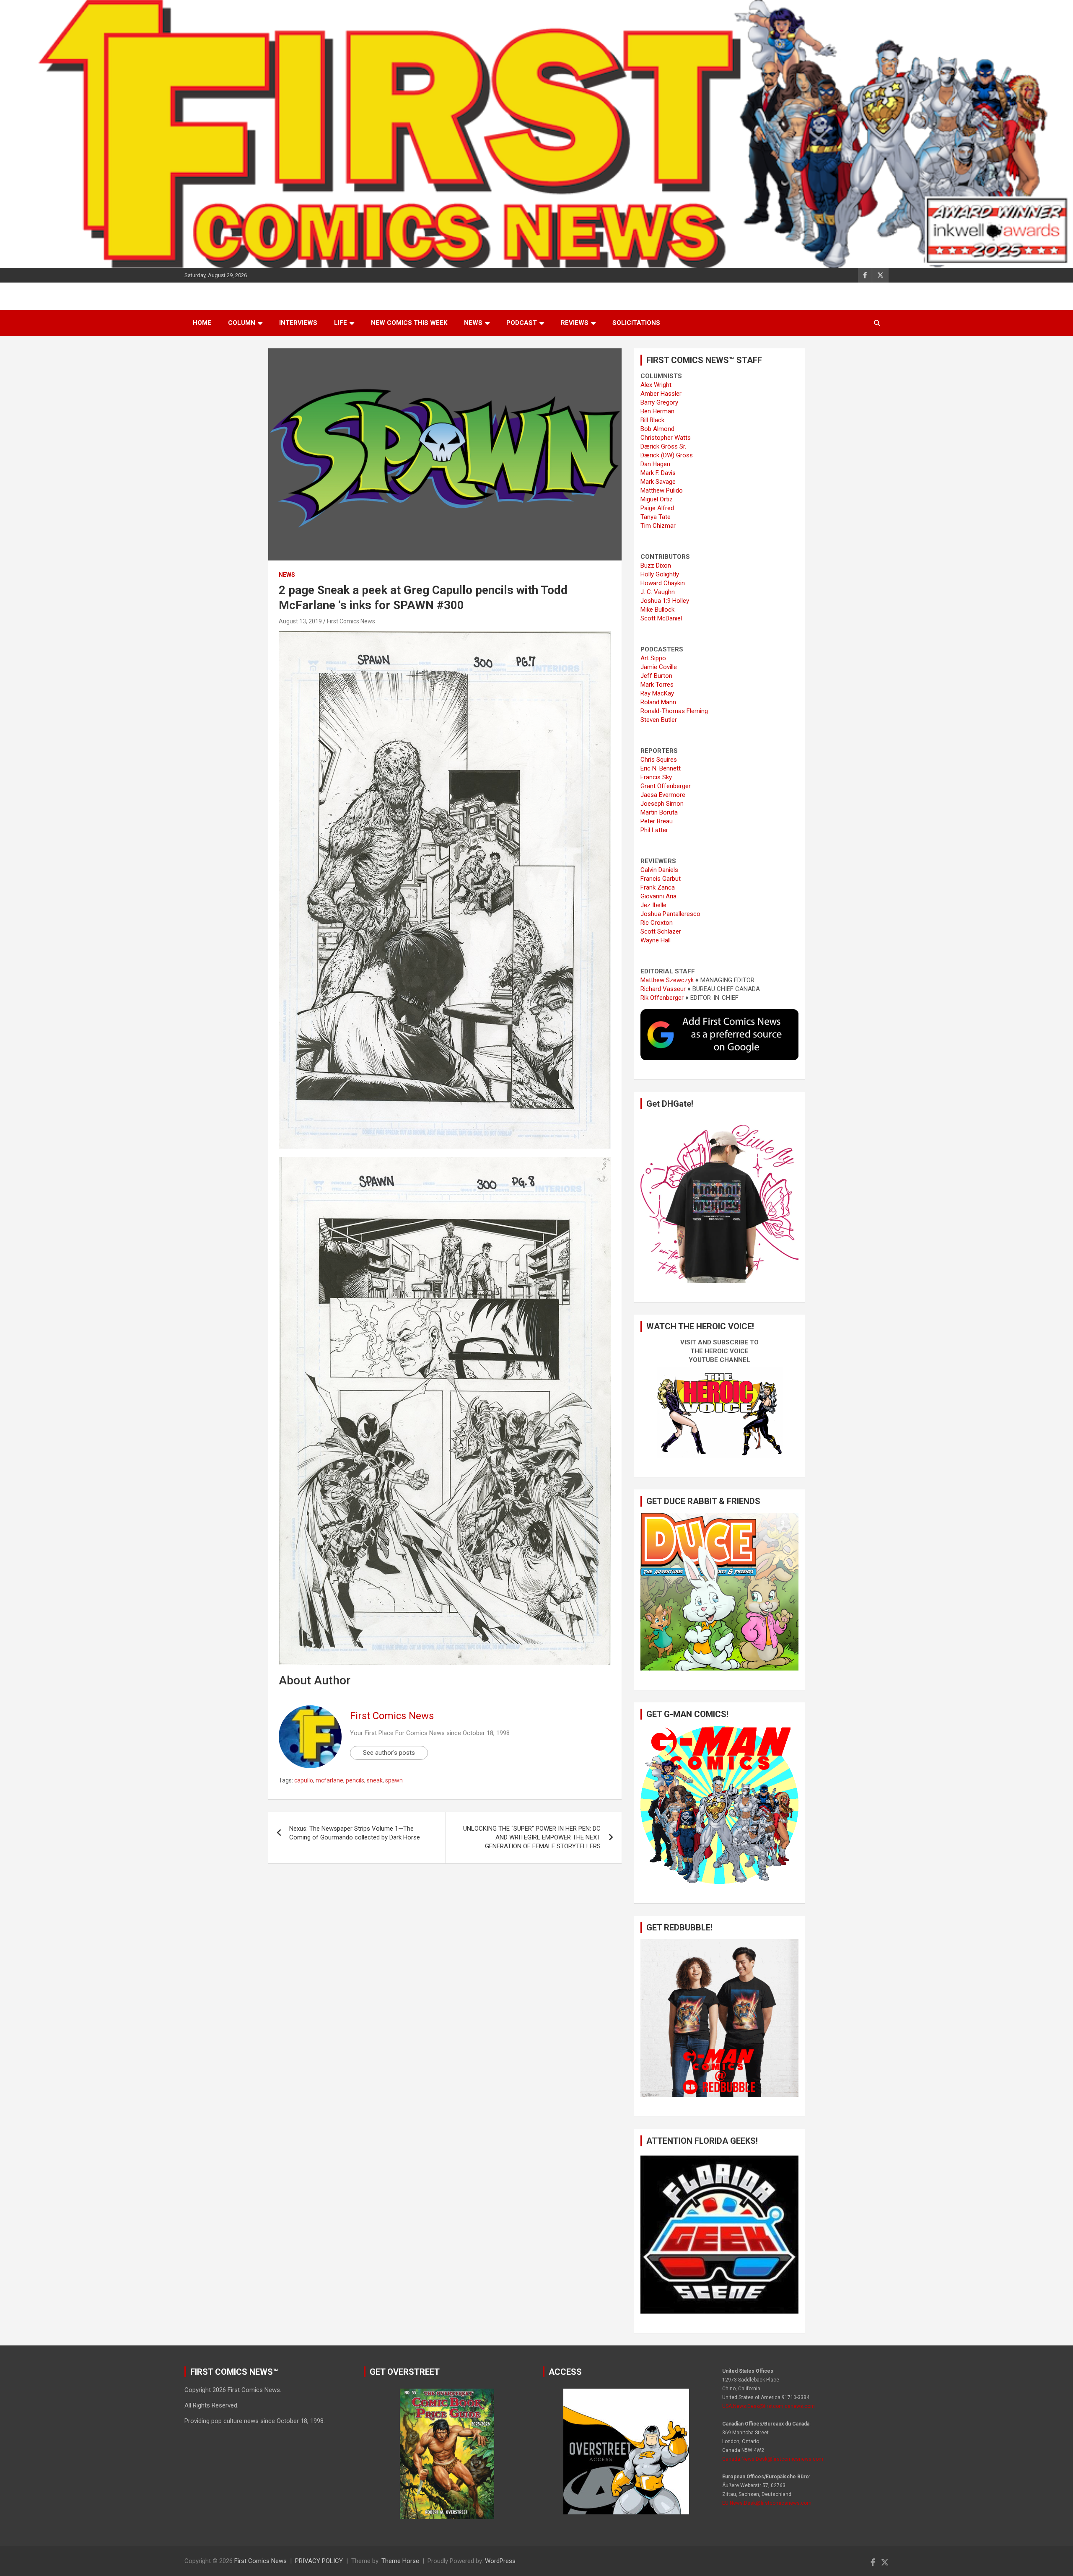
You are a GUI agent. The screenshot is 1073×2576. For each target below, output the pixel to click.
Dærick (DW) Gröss (667, 455)
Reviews (575, 323)
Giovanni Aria (658, 896)
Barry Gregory (659, 402)
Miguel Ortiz (657, 499)
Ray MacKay (657, 693)
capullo (304, 1780)
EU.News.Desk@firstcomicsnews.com (767, 2503)
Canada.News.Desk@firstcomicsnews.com (773, 2459)
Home (202, 323)
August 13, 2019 (300, 621)
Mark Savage (658, 482)
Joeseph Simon (662, 804)
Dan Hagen (655, 464)
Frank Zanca (658, 887)
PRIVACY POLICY (319, 2561)
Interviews (298, 323)
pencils (355, 1780)
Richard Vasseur (663, 989)
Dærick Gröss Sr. (663, 446)
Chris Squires (659, 760)
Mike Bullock (657, 610)
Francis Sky (656, 777)
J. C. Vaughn (658, 592)
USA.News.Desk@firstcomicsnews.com (768, 2406)
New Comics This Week (409, 323)
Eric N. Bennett (661, 768)
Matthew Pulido (662, 490)
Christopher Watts (666, 438)
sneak (375, 1780)
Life (341, 323)
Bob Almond (657, 429)
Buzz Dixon (656, 566)
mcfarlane (329, 1780)
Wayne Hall (656, 940)
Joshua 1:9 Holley (665, 601)
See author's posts (389, 1753)
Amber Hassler (661, 394)
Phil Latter (654, 830)
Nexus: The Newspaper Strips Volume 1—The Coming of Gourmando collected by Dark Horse (355, 1833)
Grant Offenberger (666, 786)
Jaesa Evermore (663, 795)
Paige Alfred (657, 508)
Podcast (522, 323)
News (473, 323)
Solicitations (636, 323)
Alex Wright (656, 385)
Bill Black (652, 420)
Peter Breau (657, 821)
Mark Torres (657, 685)
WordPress (500, 2561)
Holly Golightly (660, 574)
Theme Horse (400, 2561)
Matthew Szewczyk (667, 980)
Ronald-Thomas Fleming (674, 711)
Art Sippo (653, 658)
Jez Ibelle (653, 905)
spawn (394, 1780)
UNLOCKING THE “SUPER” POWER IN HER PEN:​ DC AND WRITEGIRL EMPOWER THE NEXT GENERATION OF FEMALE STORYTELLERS (532, 1837)
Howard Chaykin (663, 583)
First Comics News (351, 621)
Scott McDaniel (661, 618)
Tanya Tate (656, 517)
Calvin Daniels (659, 870)
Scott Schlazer (661, 931)
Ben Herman (657, 411)
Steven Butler (659, 720)
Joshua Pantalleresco (670, 914)
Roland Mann (658, 702)
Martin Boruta (659, 812)
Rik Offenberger (662, 998)
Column (242, 323)
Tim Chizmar (658, 526)
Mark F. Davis (658, 473)
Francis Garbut (661, 879)
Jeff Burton (656, 676)
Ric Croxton (657, 923)
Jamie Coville (659, 667)
